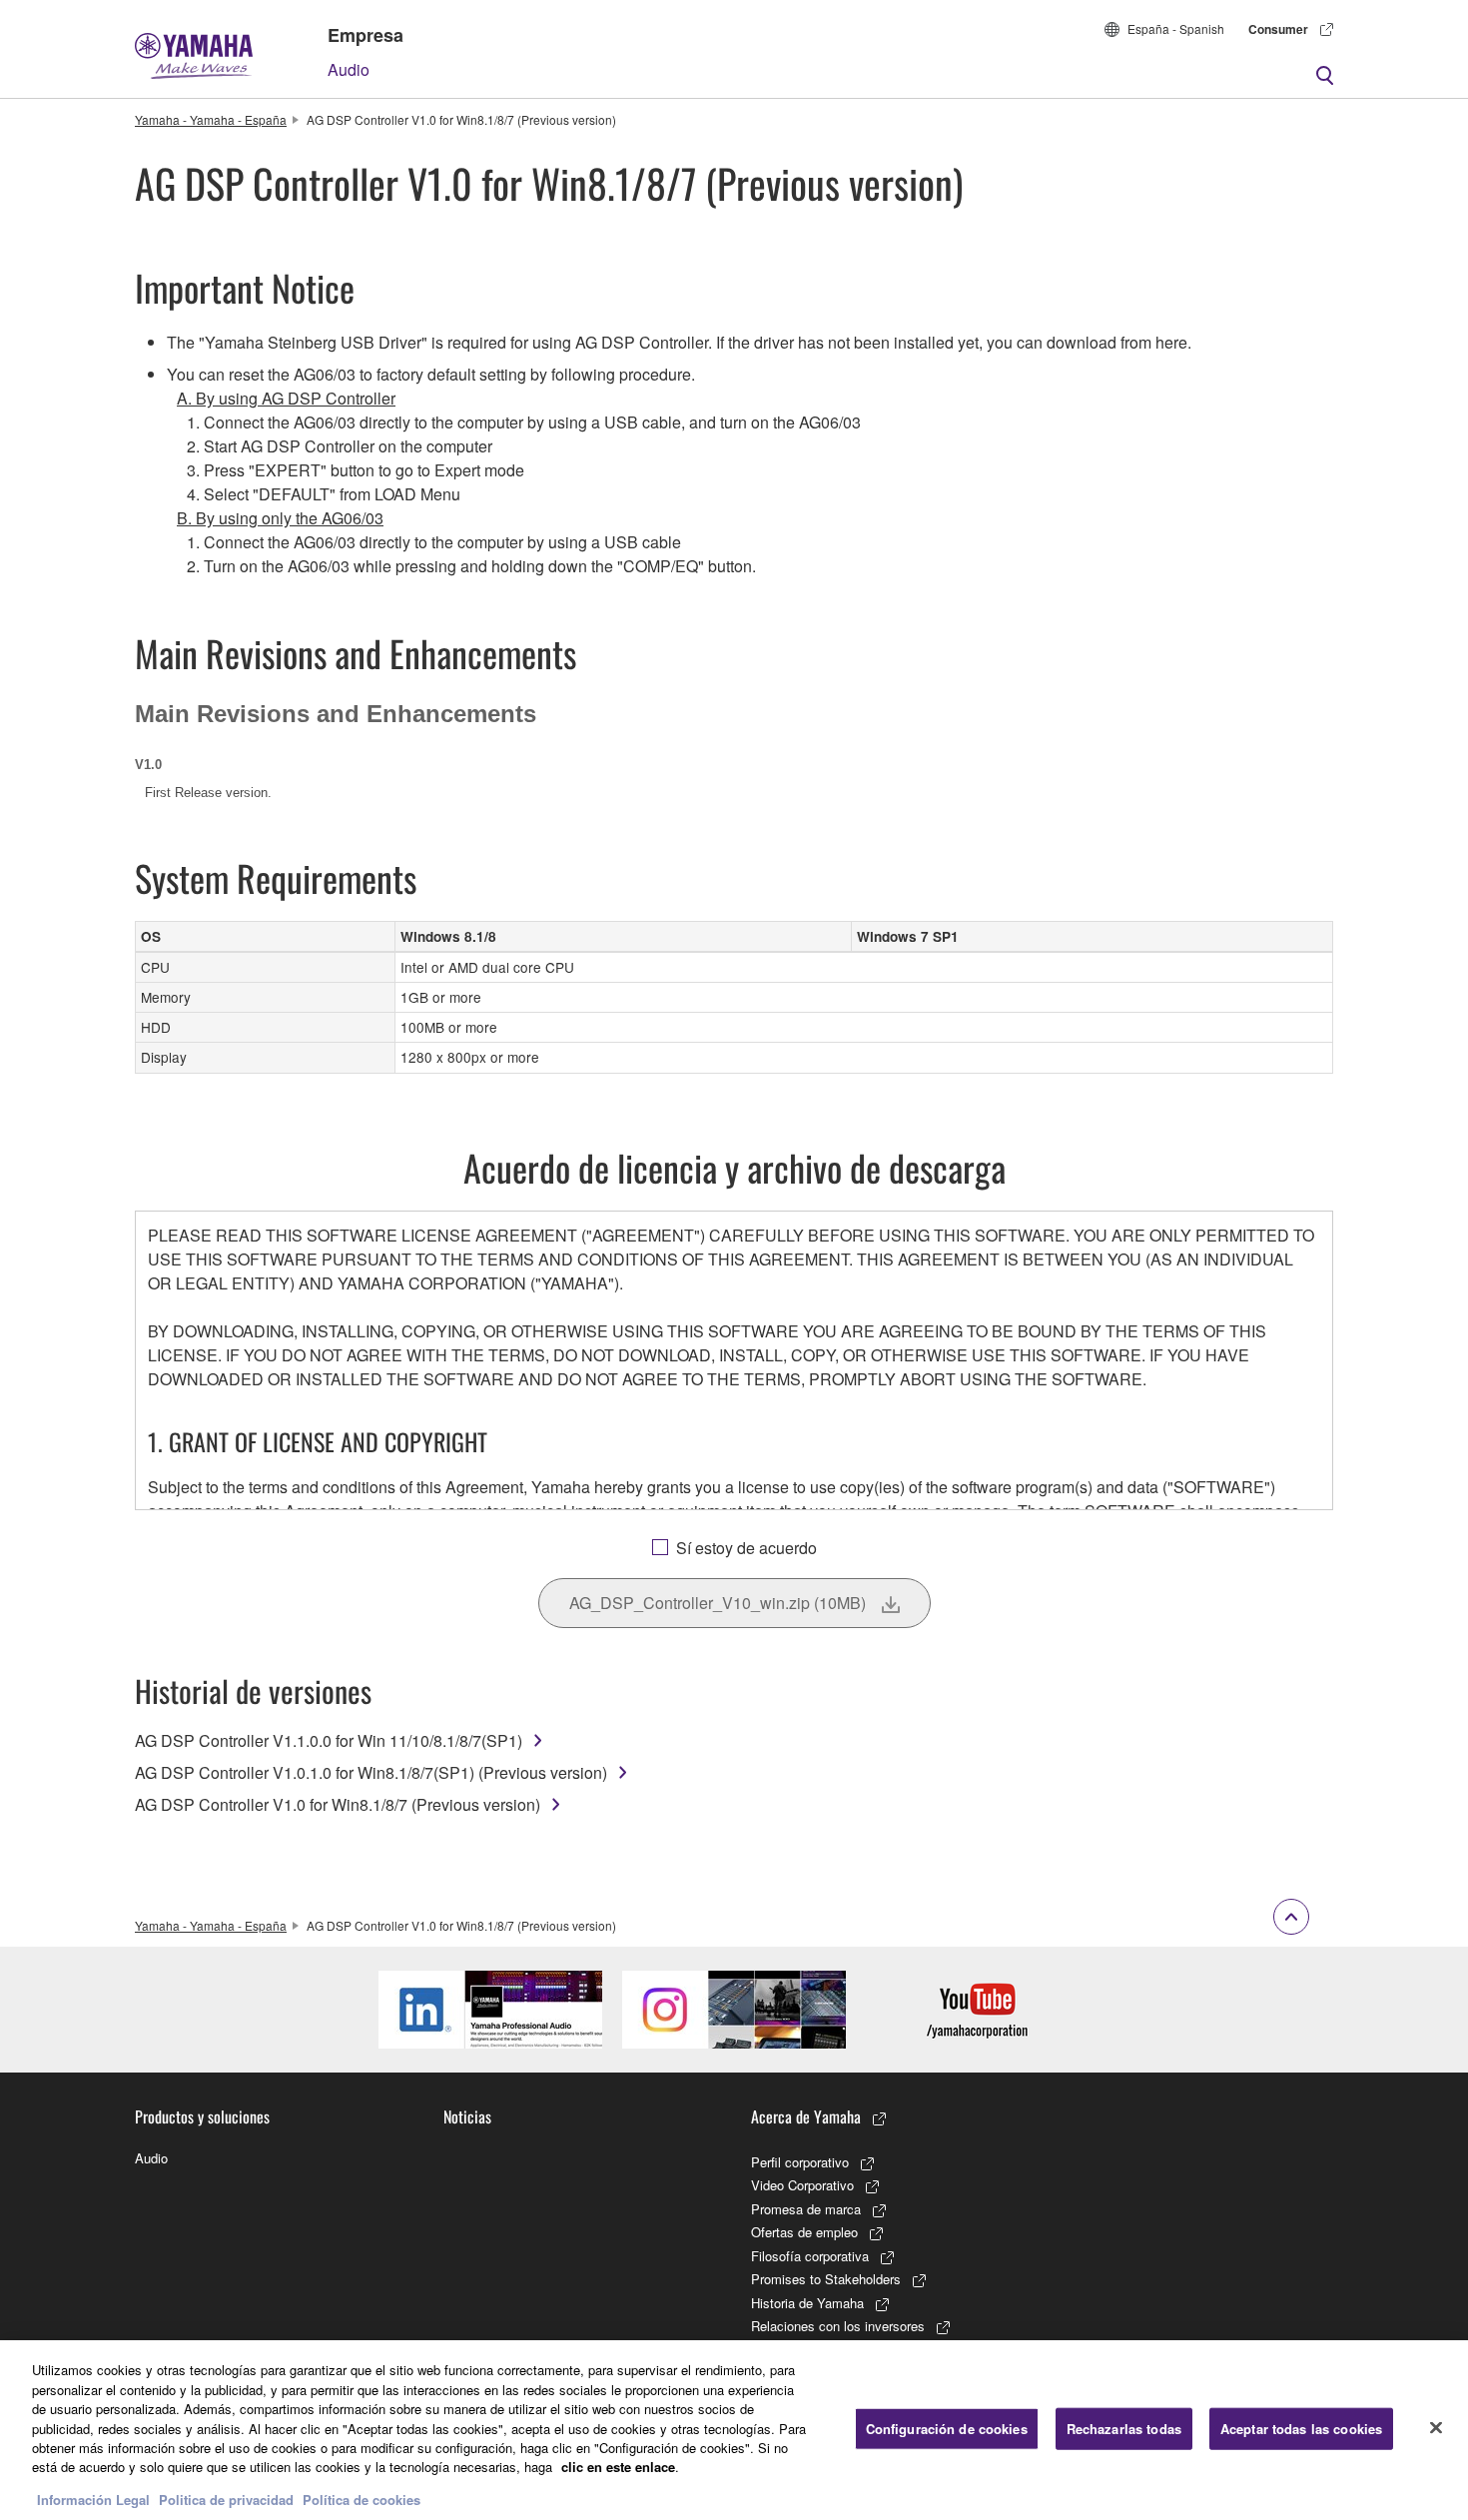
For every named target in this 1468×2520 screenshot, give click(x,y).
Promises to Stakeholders (826, 2279)
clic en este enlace (618, 2468)
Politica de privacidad (226, 2500)
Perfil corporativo (800, 2162)
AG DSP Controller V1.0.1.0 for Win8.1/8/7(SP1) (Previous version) (371, 1772)
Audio (349, 69)
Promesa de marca (806, 2209)
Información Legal (93, 2500)
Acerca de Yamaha (806, 2116)
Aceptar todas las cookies (1301, 2429)
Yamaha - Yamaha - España (211, 119)
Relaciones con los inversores (838, 2326)
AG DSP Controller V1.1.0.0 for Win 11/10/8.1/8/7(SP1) (329, 1740)
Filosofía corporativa (810, 2256)
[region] (734, 2430)
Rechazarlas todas (1124, 2429)
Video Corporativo (802, 2185)
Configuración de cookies (947, 2429)
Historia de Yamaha (807, 2303)
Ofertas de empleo (804, 2232)
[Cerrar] (1436, 2428)
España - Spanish (1176, 28)
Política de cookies (362, 2500)
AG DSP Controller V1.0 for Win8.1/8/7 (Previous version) (338, 1804)
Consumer (1278, 29)
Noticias (467, 2116)
